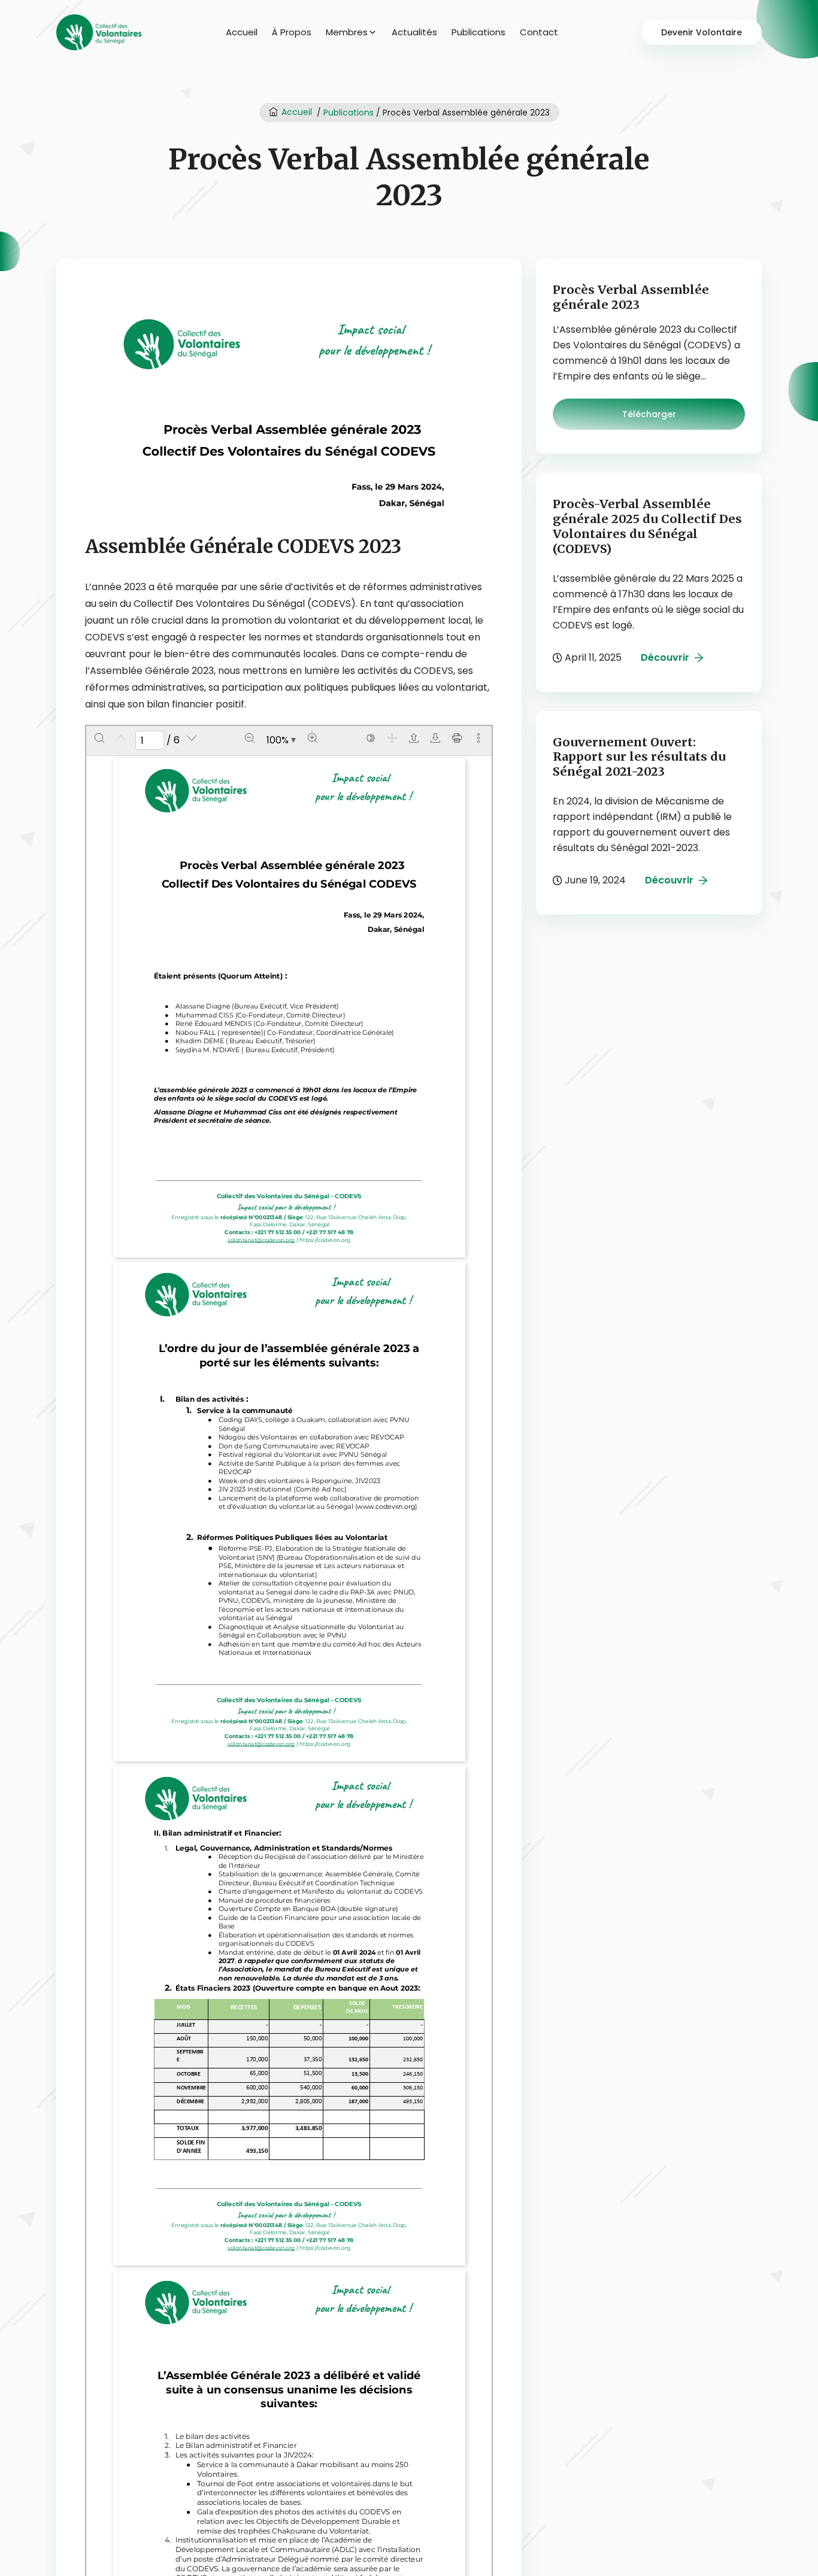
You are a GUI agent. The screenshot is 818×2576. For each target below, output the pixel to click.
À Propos (292, 32)
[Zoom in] (313, 738)
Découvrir (665, 657)
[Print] (457, 738)
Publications (478, 32)
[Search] (99, 738)
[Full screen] (392, 738)
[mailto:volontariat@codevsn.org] (261, 1239)
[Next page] (192, 738)
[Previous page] (121, 738)
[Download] (435, 738)
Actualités (414, 32)
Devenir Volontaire (702, 32)
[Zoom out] (250, 738)
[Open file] (414, 738)
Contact (539, 32)
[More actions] (478, 738)
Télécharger (649, 414)
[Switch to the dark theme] (371, 738)
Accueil (242, 32)
